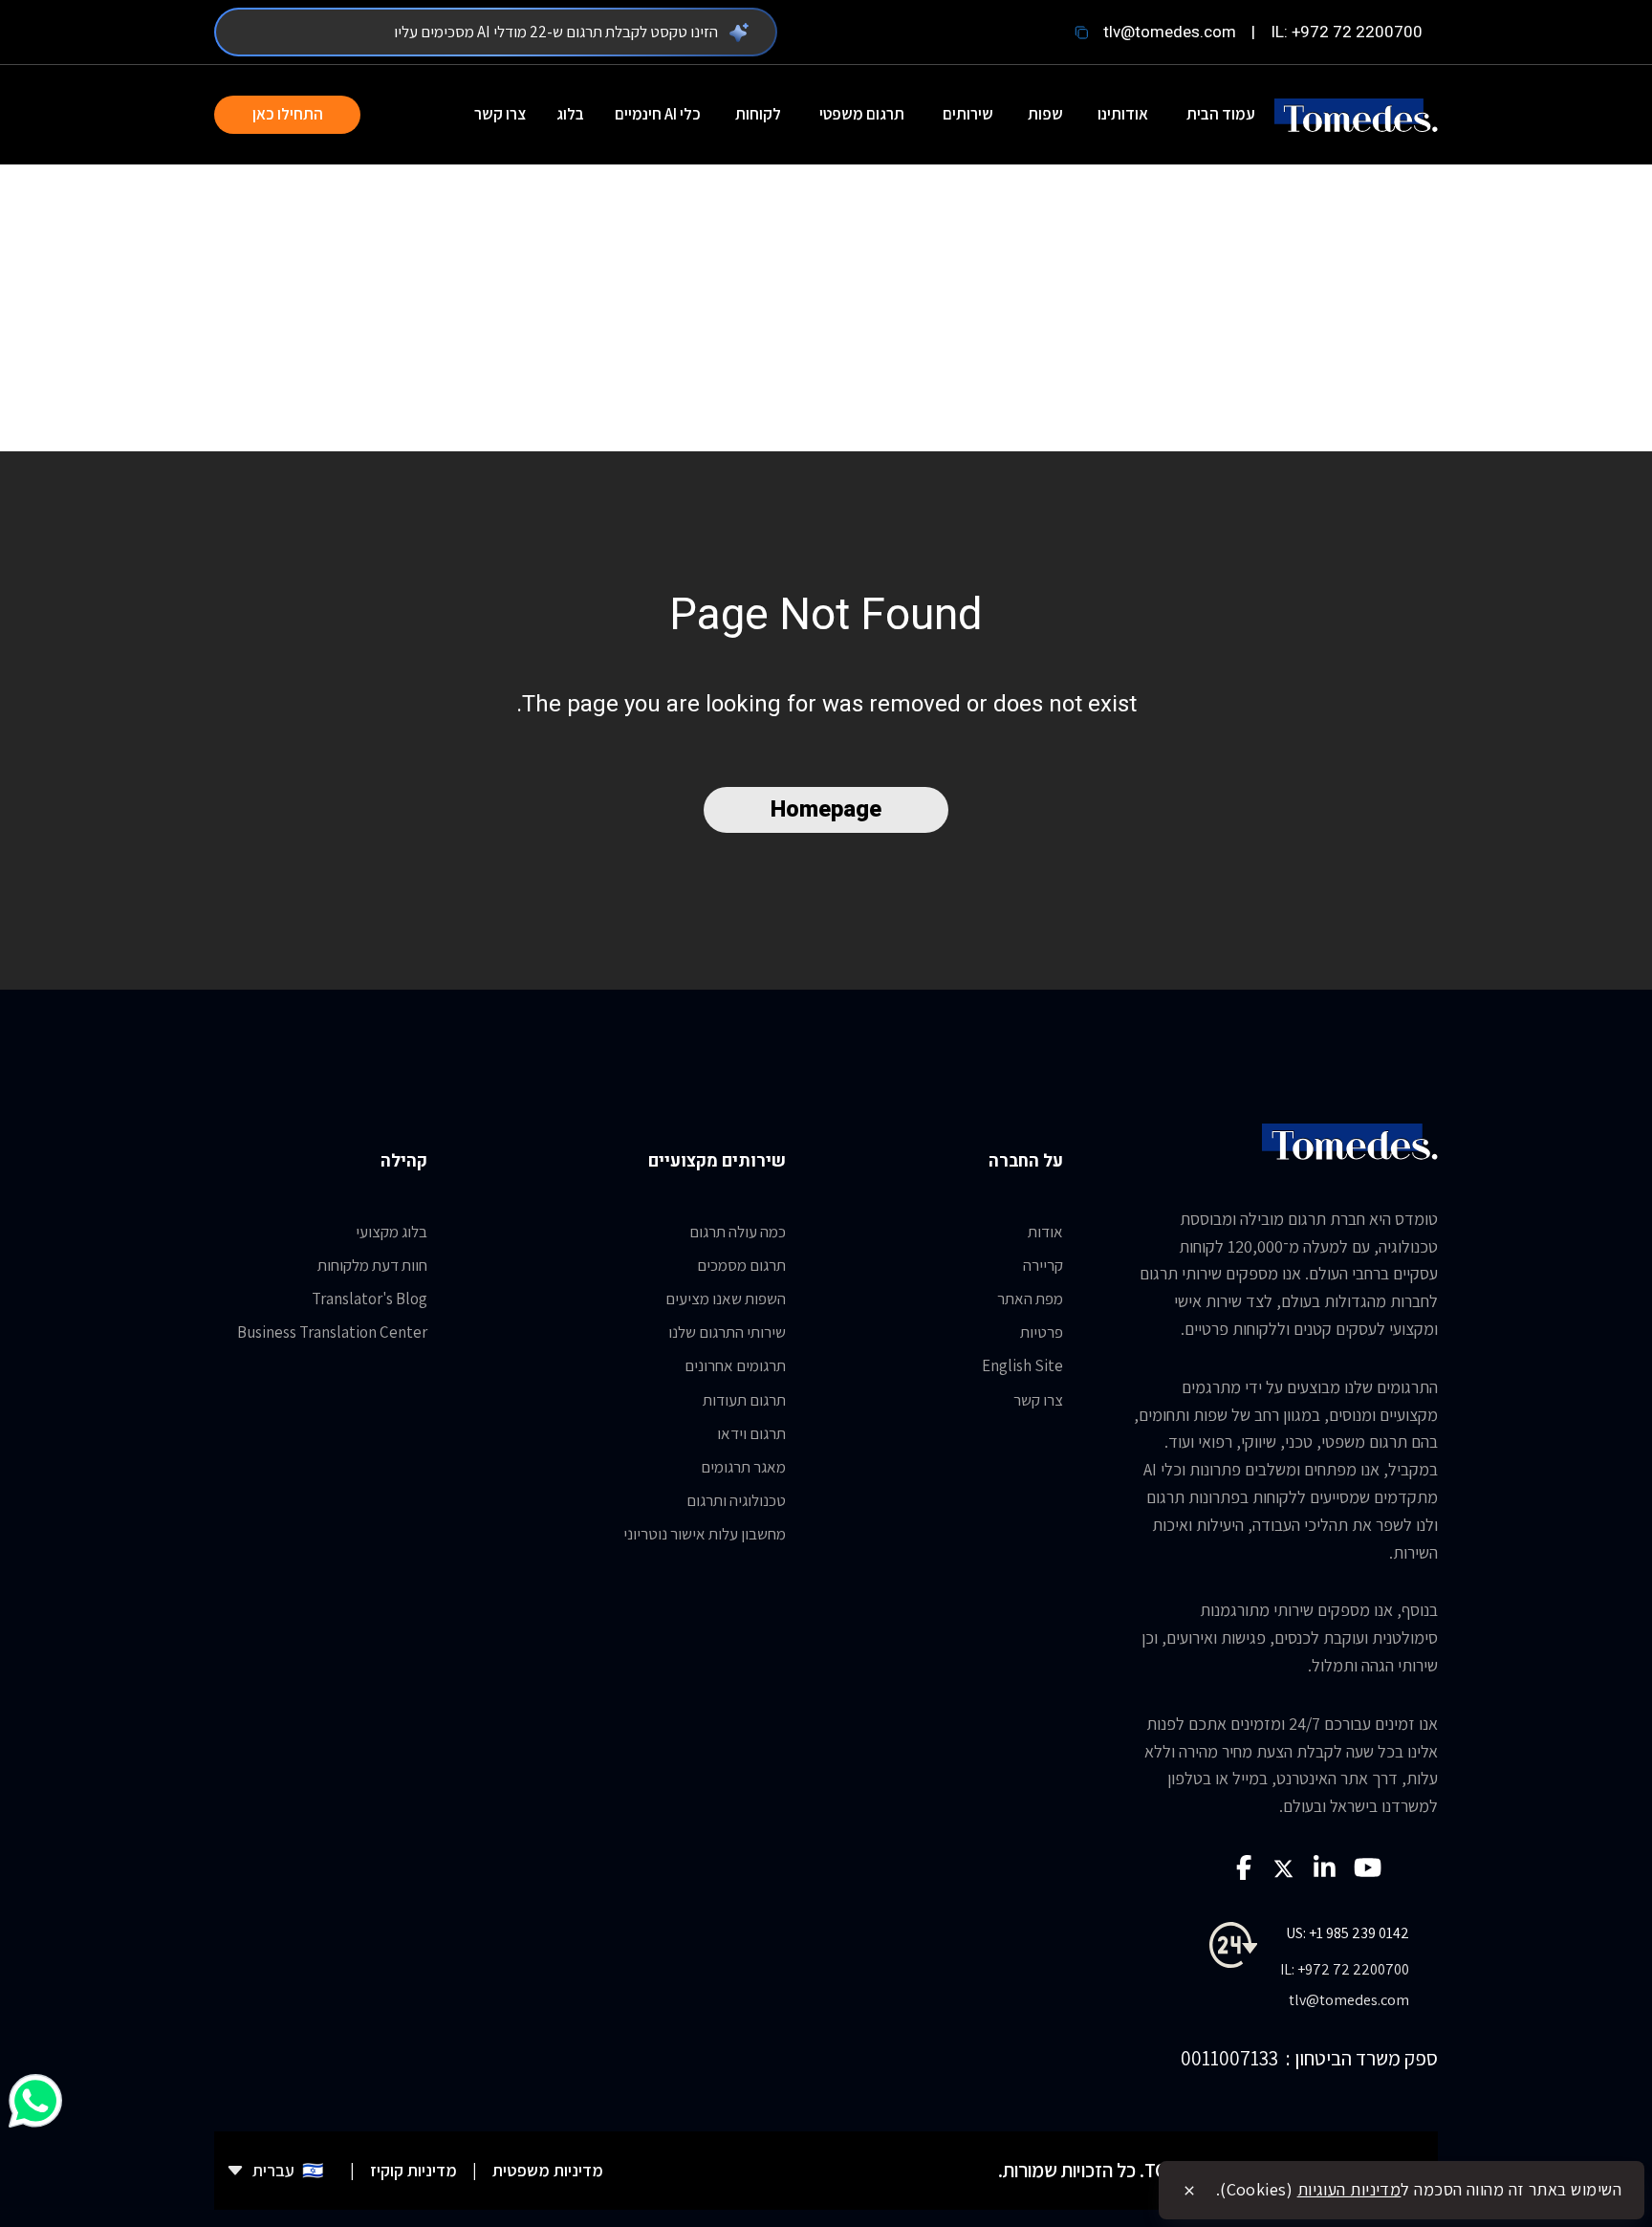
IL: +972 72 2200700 (1347, 32)
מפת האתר (1030, 1299)
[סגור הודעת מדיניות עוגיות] (1189, 2191)
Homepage (826, 809)
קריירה (1043, 1265)
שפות (1045, 114)
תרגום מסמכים (741, 1265)
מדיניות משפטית (548, 2170)
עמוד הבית (1221, 114)
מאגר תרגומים (743, 1467)
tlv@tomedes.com (1170, 32)
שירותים (968, 114)
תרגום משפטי (862, 114)
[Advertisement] (826, 308)
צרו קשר (500, 114)
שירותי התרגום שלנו (727, 1332)
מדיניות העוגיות (1349, 2189)
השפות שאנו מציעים (726, 1299)
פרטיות (1042, 1332)
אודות (1045, 1232)
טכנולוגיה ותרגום (736, 1500)
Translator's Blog (370, 1299)
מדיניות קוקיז (413, 2170)
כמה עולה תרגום (738, 1232)
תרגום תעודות (744, 1400)
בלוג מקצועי (391, 1232)
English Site (1022, 1365)
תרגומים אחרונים (735, 1365)
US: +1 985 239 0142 (1348, 1933)
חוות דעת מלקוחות (372, 1265)
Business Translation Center (332, 1332)
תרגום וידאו (751, 1433)
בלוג (570, 114)
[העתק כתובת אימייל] (1081, 33)
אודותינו (1123, 114)
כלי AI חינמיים (658, 114)
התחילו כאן (288, 114)
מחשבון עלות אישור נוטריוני (705, 1534)
